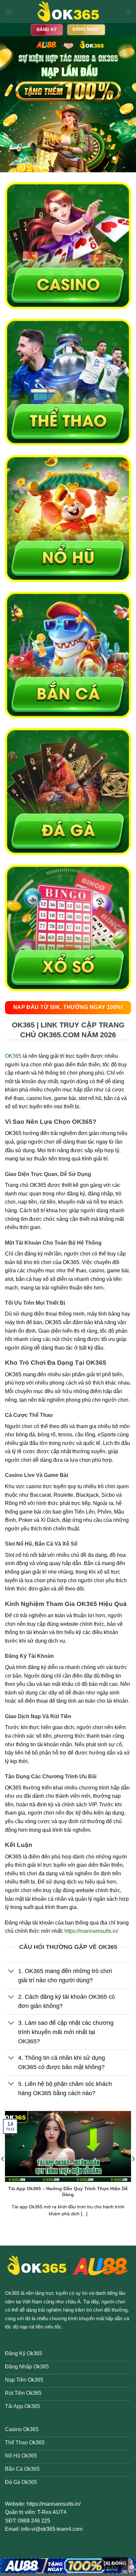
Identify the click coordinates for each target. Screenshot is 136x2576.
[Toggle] (11, 1972)
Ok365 (12, 2293)
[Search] (129, 12)
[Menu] (9, 11)
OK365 (13, 1056)
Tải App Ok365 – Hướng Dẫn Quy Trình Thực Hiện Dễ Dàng (68, 2192)
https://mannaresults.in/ (91, 1931)
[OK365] (68, 12)
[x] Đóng (115, 2563)
